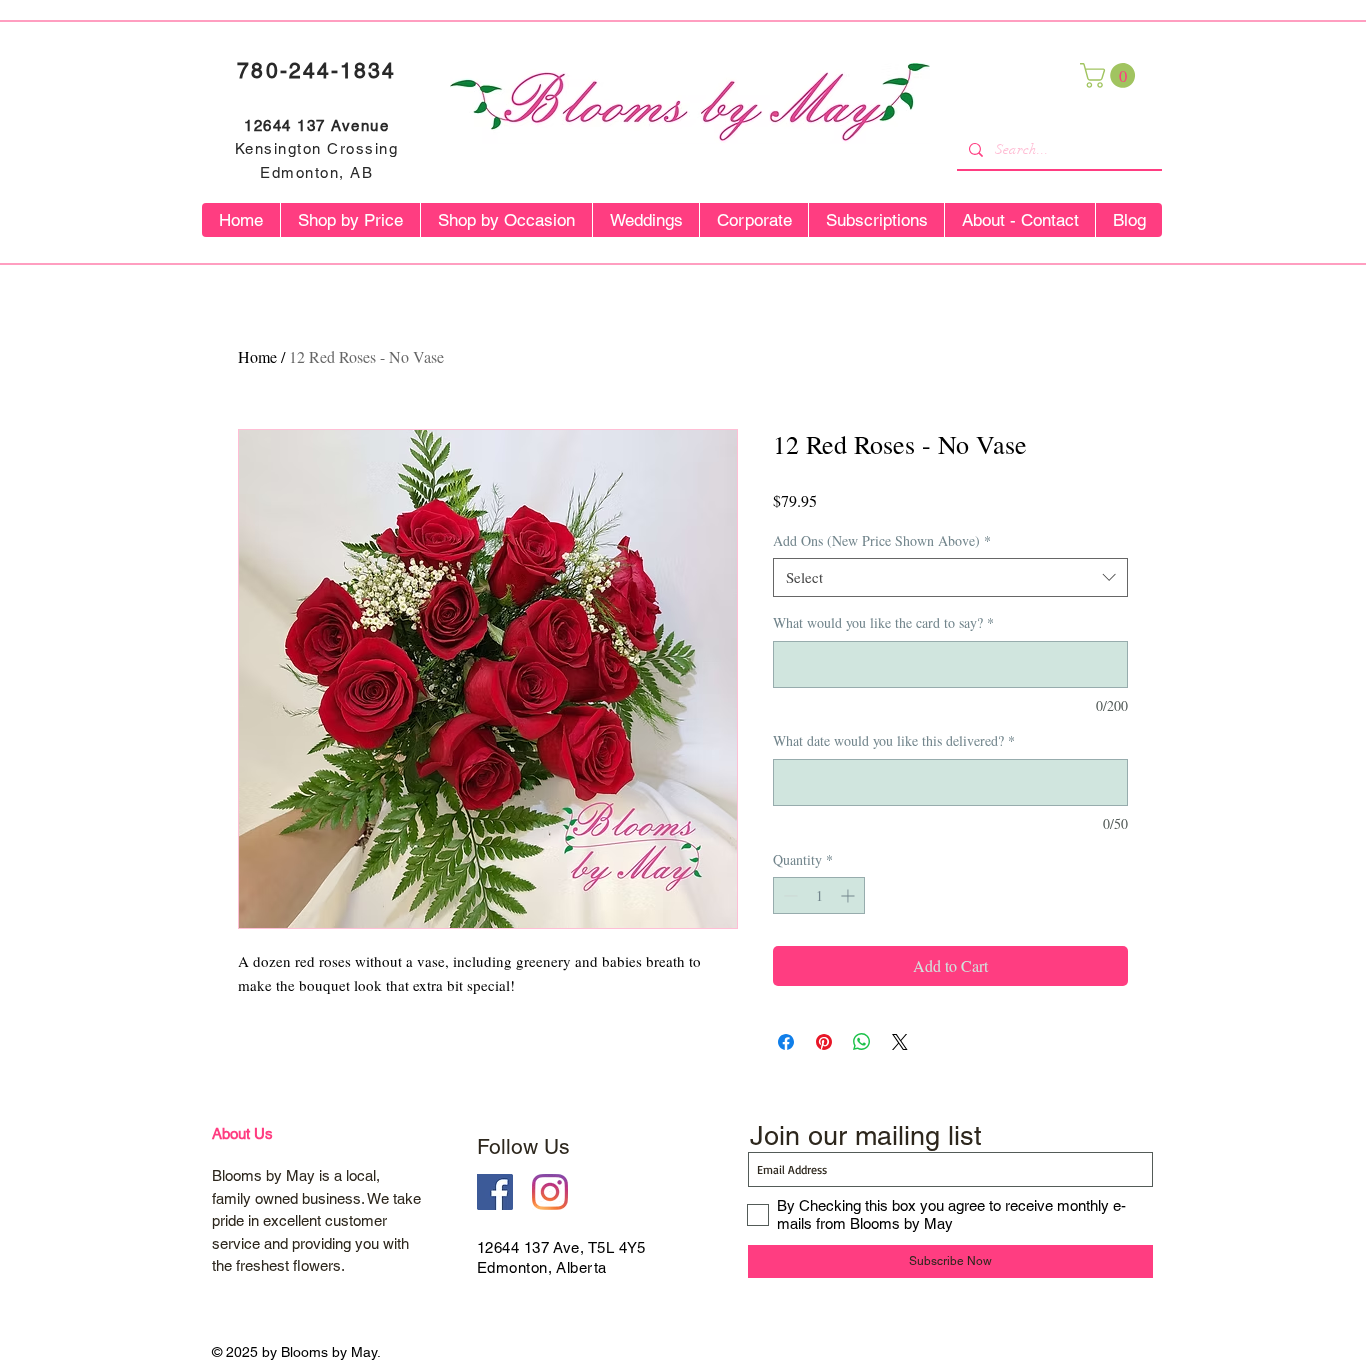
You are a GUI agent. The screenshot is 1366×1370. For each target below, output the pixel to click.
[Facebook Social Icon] (495, 1192)
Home (257, 356)
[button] (1110, 75)
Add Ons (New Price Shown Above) (882, 540)
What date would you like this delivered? (894, 740)
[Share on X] (900, 1042)
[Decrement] (788, 895)
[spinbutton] (819, 895)
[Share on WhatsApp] (862, 1042)
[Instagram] (550, 1192)
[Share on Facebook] (786, 1042)
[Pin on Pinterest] (824, 1042)
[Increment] (849, 895)
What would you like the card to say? (883, 622)
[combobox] (950, 577)
